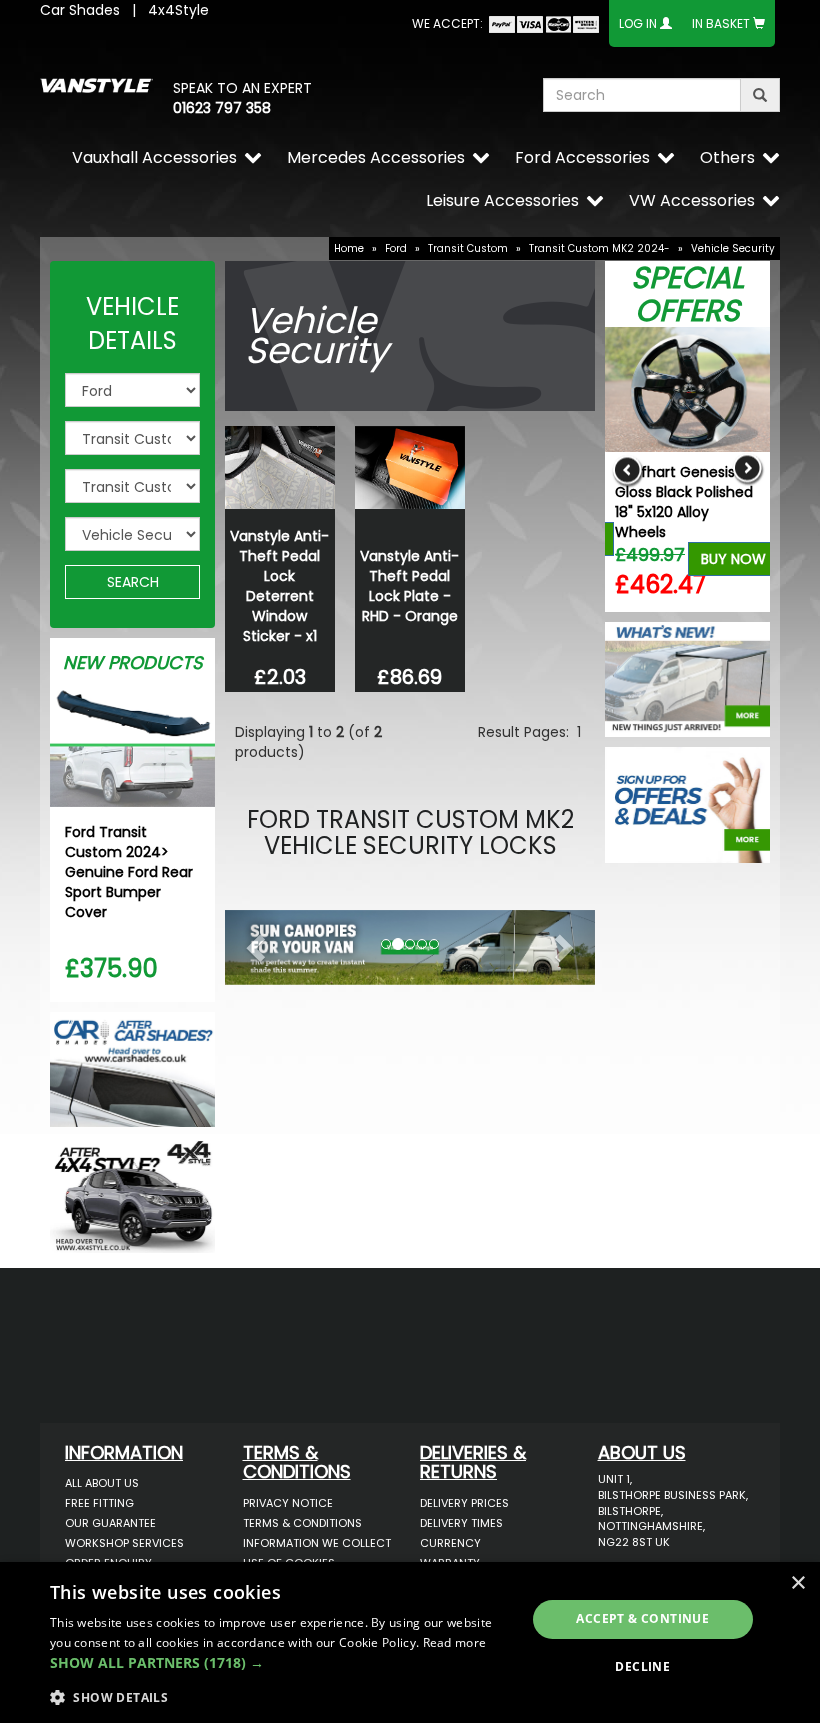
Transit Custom (468, 248)
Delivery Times (461, 1523)
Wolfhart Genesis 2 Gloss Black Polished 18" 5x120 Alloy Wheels (684, 502)
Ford (396, 248)
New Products (133, 662)
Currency (450, 1543)
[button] (253, 942)
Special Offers (687, 294)
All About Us (102, 1483)
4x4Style (178, 10)
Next (747, 469)
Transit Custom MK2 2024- (599, 248)
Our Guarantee (110, 1523)
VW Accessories (692, 200)
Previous (627, 469)
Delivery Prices (464, 1503)
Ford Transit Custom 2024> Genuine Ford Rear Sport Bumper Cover (129, 872)
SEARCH (133, 582)
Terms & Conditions (302, 1523)
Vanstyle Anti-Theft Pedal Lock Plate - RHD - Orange (409, 586)
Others (727, 157)
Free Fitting (99, 1503)
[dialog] (410, 1642)
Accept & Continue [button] (642, 1618)
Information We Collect (317, 1543)
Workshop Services (124, 1543)
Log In (638, 23)
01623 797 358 (222, 108)
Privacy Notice (288, 1503)
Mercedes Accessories (376, 157)
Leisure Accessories (502, 200)
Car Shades (80, 10)
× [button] (797, 1583)
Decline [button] (642, 1666)
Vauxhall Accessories (154, 157)
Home (349, 248)
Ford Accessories (582, 157)
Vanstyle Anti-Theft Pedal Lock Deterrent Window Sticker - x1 (279, 586)
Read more (455, 1642)
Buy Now (733, 559)
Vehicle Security (733, 248)
